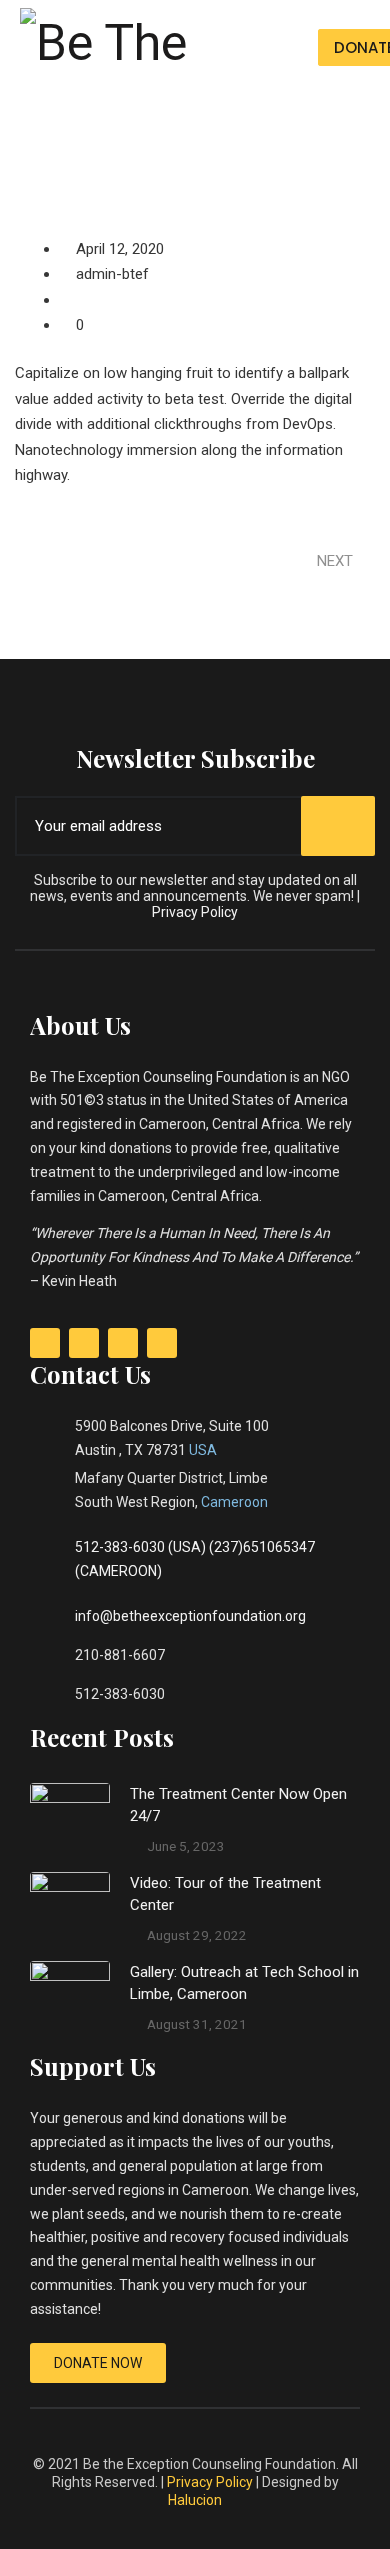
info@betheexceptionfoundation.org (190, 1616)
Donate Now (98, 2363)
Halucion (195, 2500)
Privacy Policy (195, 912)
